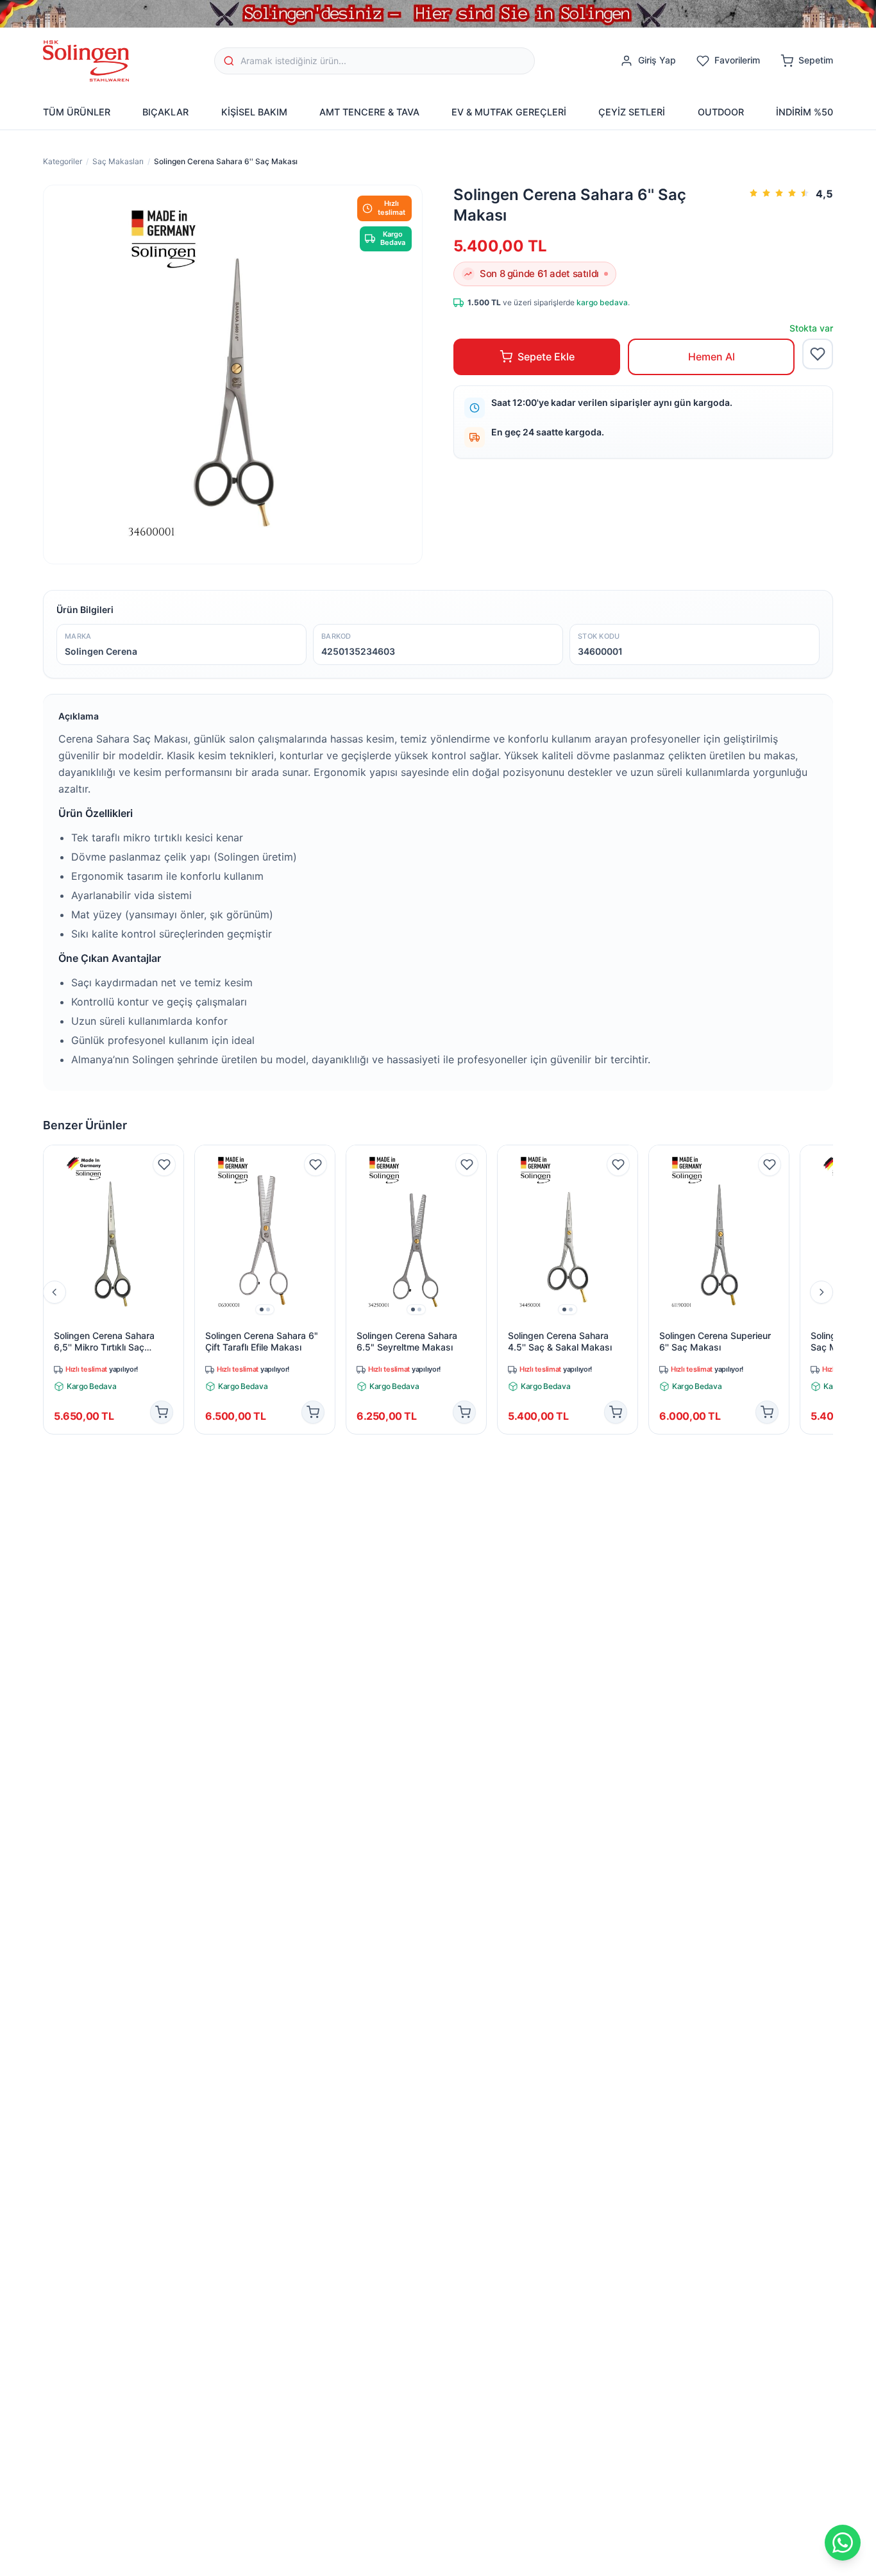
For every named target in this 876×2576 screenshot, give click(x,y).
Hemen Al (712, 357)
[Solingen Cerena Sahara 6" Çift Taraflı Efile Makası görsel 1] (262, 1309)
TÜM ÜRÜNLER (77, 112)
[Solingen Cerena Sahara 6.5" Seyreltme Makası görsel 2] (419, 1309)
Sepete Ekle (546, 357)
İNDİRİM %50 (804, 112)
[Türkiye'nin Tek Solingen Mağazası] (438, 14)
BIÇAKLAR (165, 112)
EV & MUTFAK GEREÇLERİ (509, 112)
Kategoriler (63, 161)
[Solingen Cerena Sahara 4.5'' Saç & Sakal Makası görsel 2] (571, 1309)
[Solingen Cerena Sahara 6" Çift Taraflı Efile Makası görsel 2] (268, 1309)
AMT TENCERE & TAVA (369, 112)
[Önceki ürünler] (55, 1292)
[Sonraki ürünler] (821, 1292)
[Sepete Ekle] (162, 1412)
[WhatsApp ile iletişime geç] (843, 2543)
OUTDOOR (721, 112)
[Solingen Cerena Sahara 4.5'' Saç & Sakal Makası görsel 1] (564, 1309)
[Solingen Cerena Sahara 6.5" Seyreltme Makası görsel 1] (413, 1309)
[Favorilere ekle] (818, 354)
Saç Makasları (118, 161)
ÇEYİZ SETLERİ (632, 112)
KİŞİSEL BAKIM (254, 112)
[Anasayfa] (86, 61)
